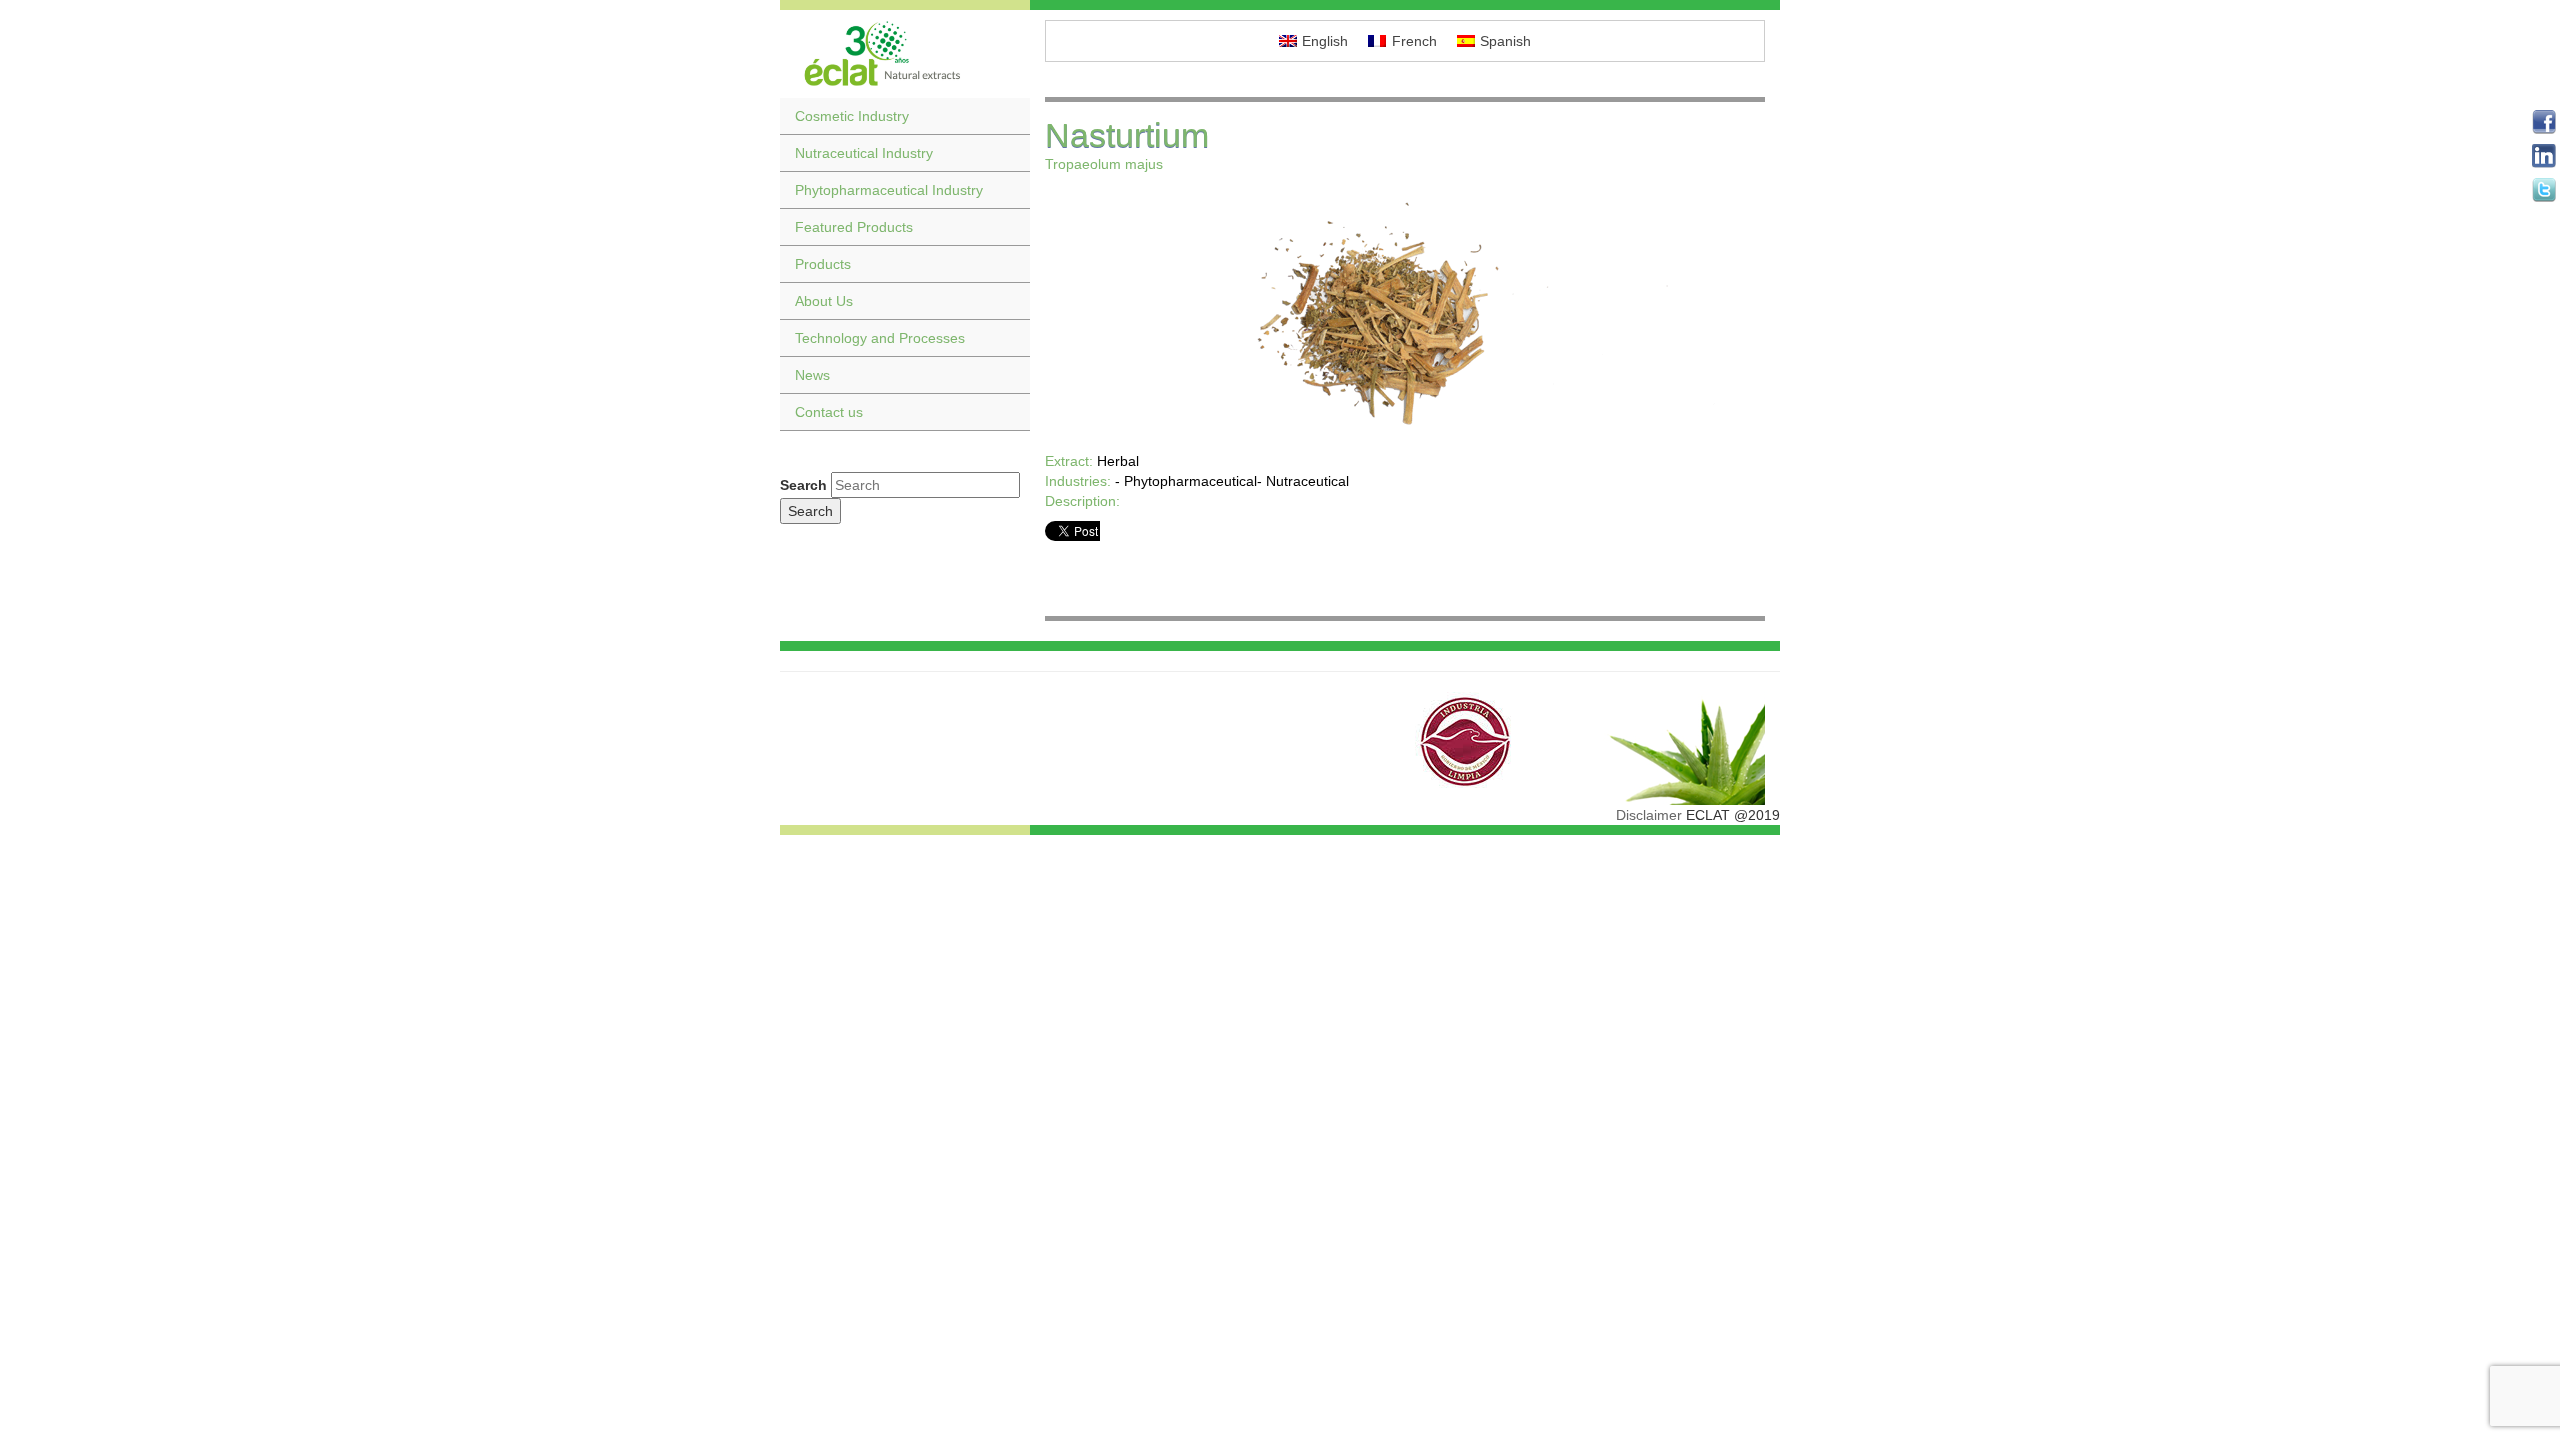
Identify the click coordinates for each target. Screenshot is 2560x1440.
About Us (824, 301)
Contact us (829, 412)
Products (823, 264)
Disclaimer (1649, 815)
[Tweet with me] (2544, 190)
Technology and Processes (880, 338)
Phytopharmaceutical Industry (889, 190)
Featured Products (854, 227)
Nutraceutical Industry (864, 153)
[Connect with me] (2544, 156)
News (812, 375)
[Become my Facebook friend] (2544, 122)
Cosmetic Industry (852, 116)
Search (803, 485)
